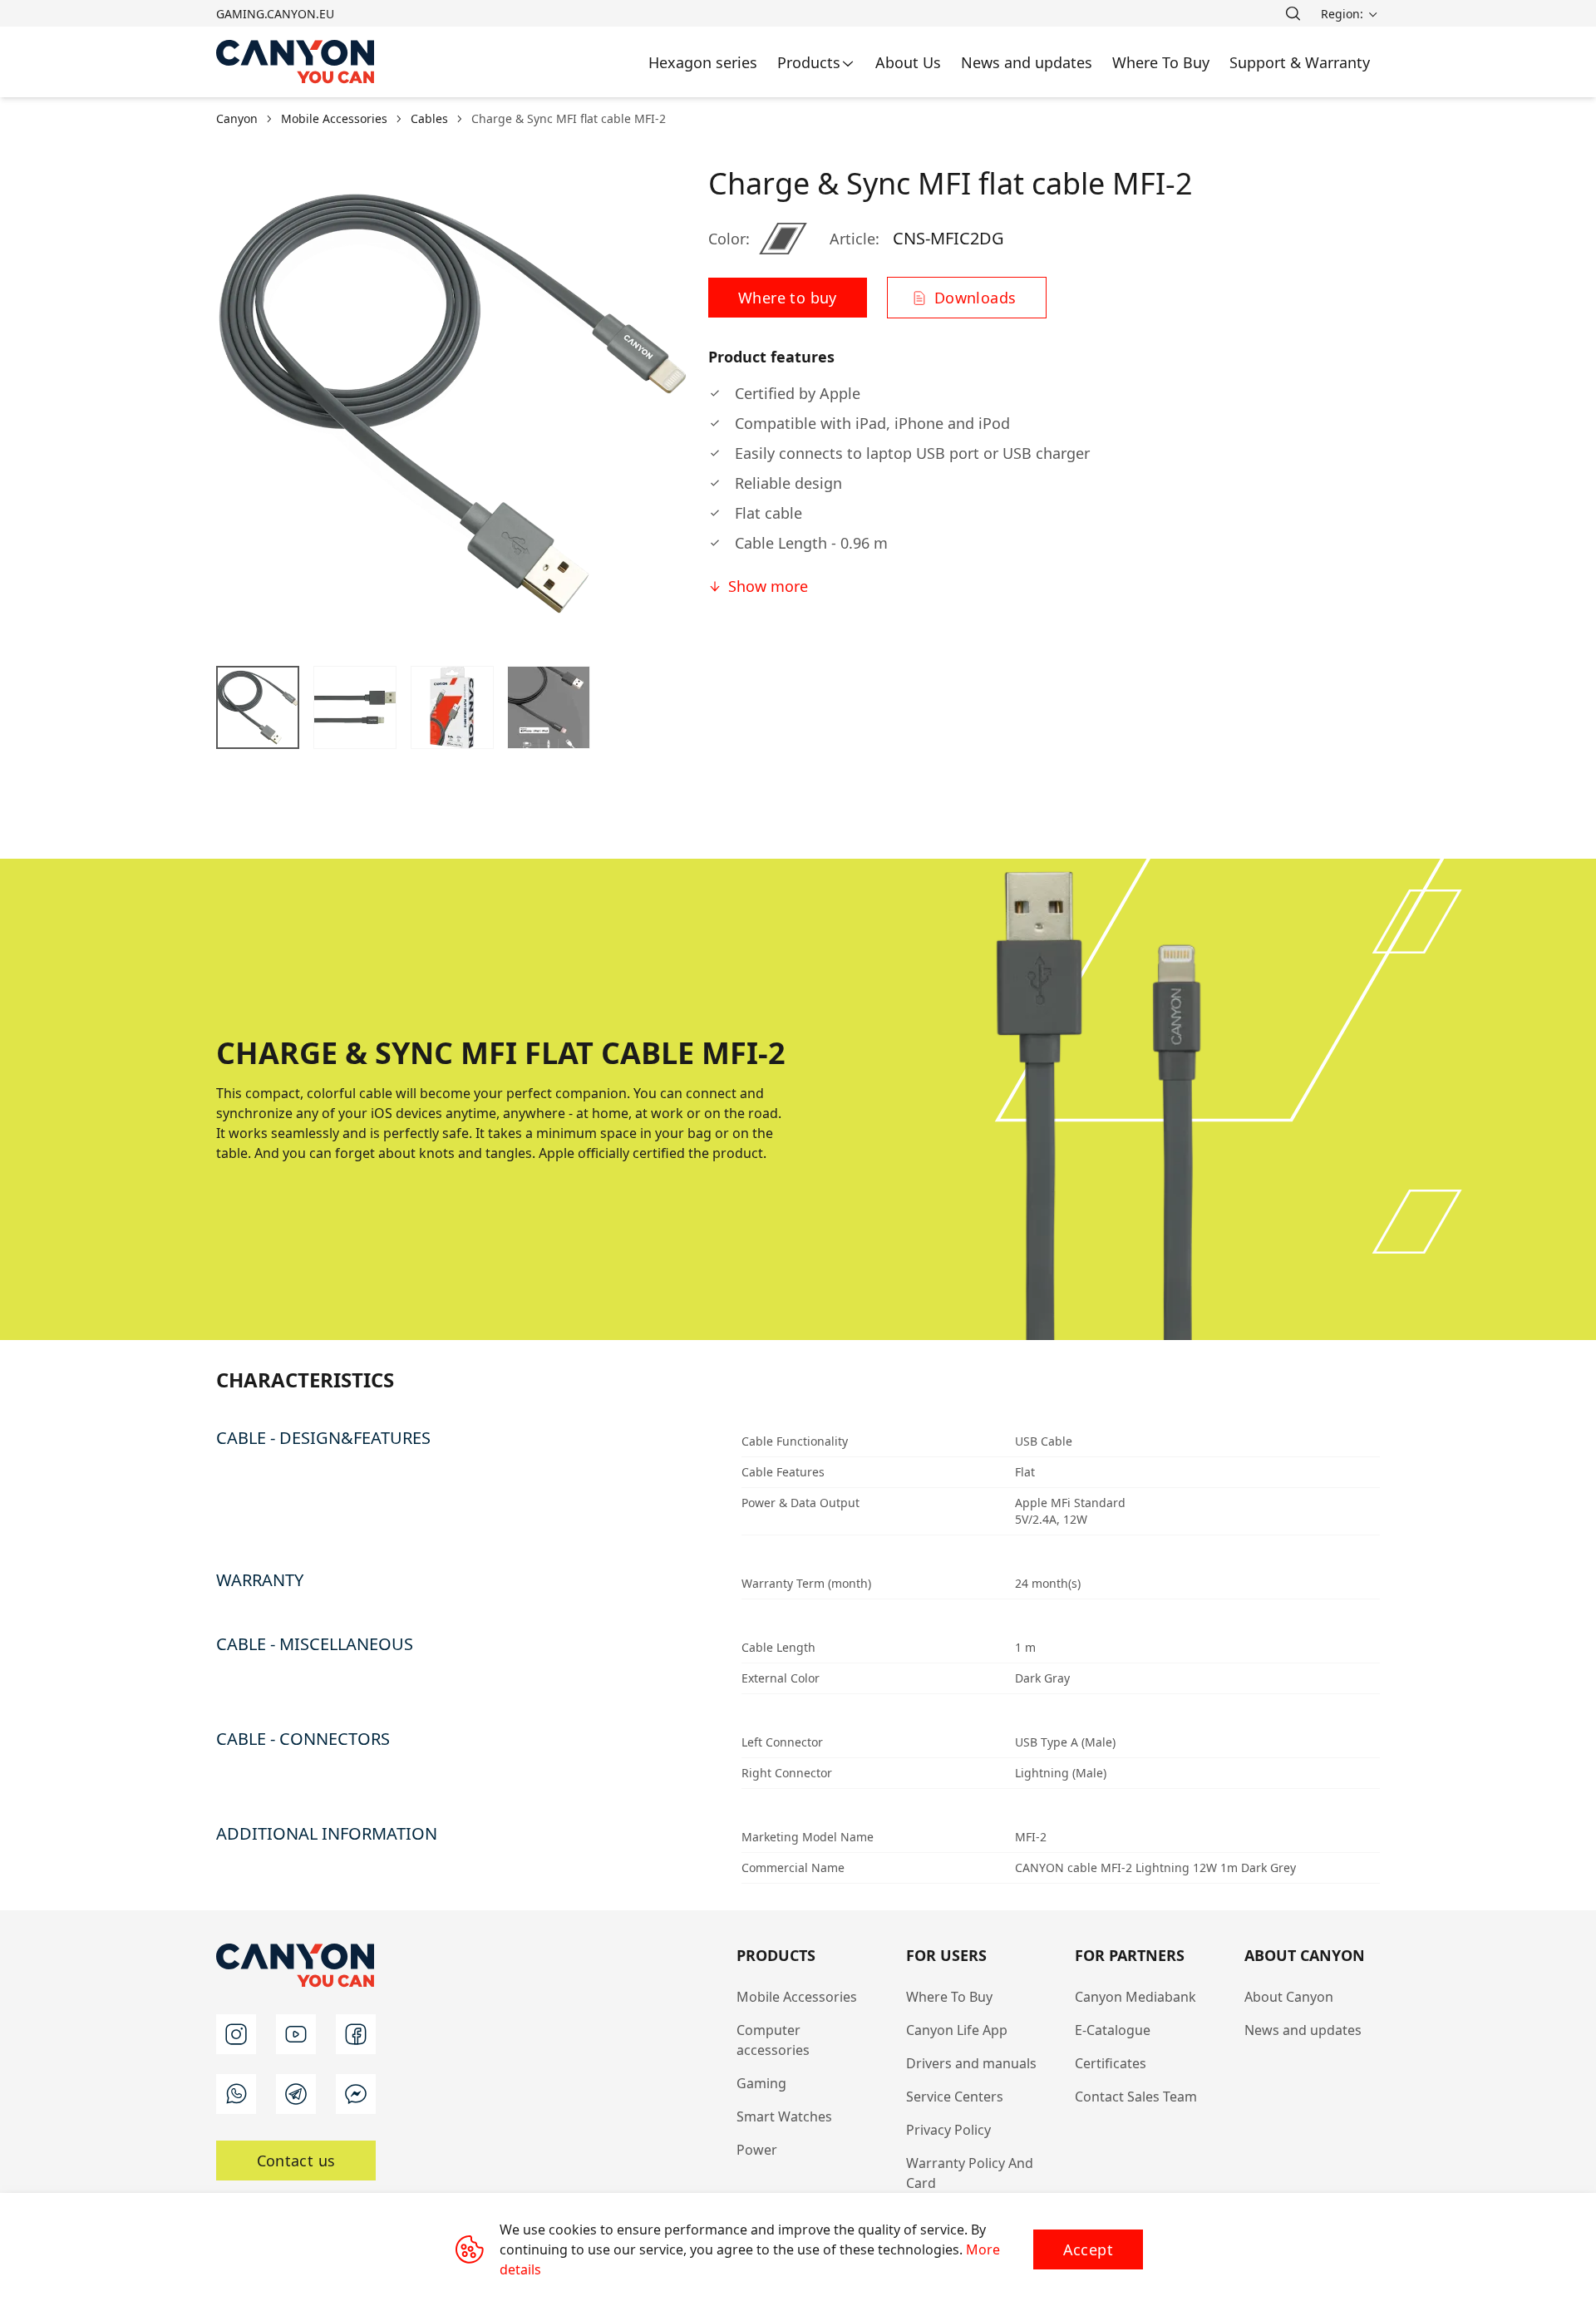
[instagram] (236, 2034)
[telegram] (296, 2094)
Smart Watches (784, 2116)
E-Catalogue (1113, 2030)
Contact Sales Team (1136, 2097)
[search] (1293, 13)
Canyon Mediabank (1135, 1997)
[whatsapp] (236, 2094)
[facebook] (356, 2034)
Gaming (761, 2083)
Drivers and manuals (971, 2063)
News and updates (1303, 2030)
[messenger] (356, 2094)
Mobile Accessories (797, 1997)
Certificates (1111, 2063)
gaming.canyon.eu (275, 14)
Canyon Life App (957, 2030)
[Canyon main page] (296, 62)
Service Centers (955, 2097)
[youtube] (296, 2034)
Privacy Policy (948, 2130)
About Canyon (1289, 1997)
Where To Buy (949, 1997)
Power (757, 2150)
